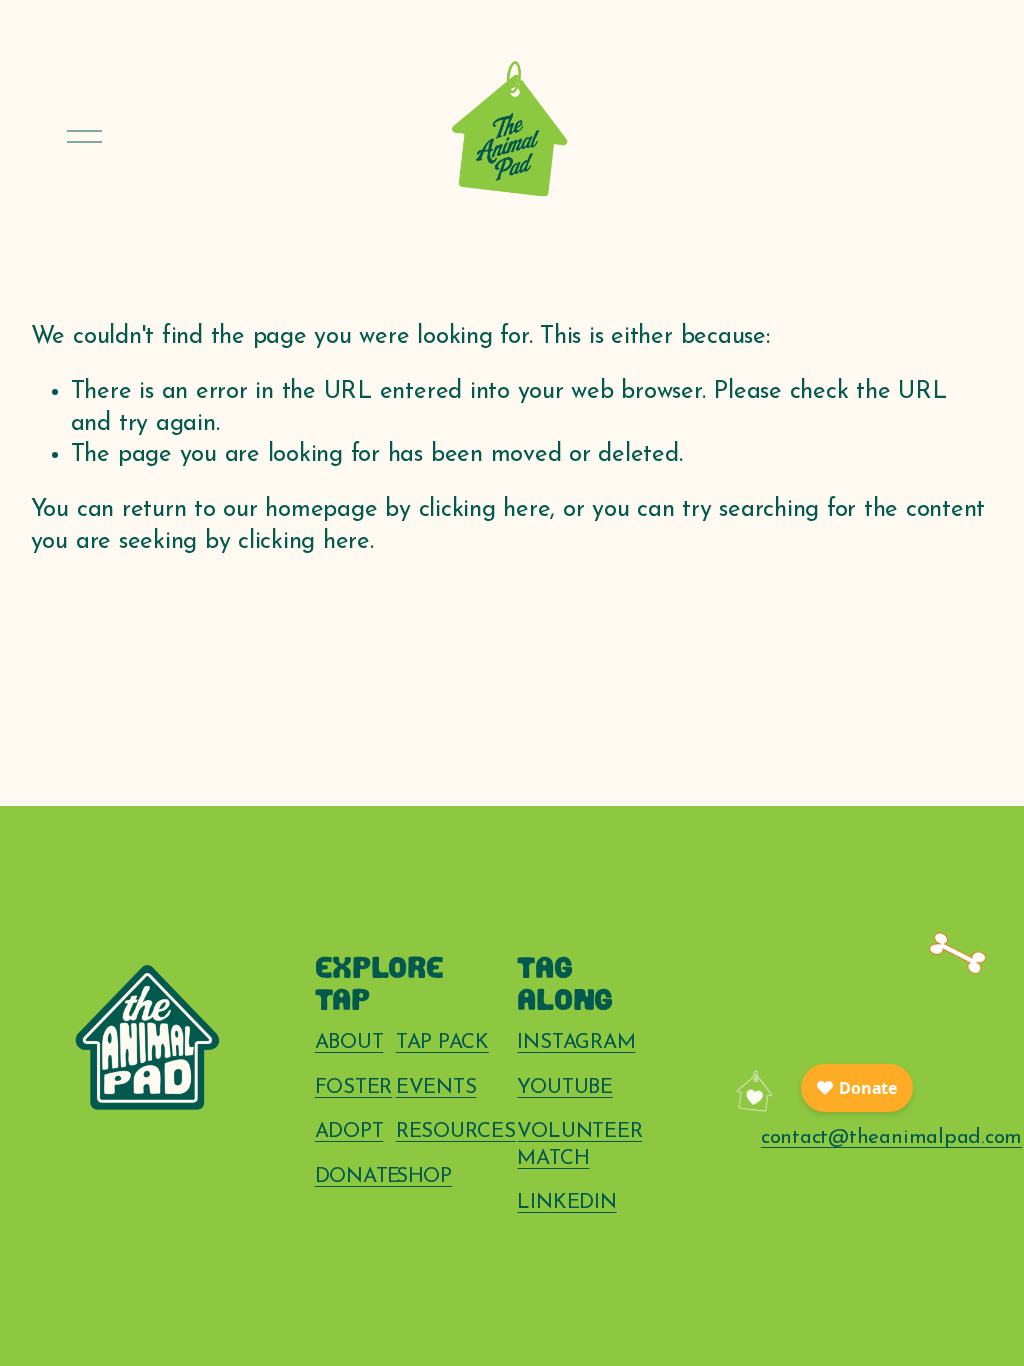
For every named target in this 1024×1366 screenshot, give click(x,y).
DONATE (358, 1177)
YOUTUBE (564, 1088)
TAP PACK (442, 1043)
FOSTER (354, 1088)
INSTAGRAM (576, 1043)
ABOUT (349, 1043)
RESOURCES (456, 1132)
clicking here (485, 510)
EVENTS (436, 1088)
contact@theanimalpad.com (891, 1138)
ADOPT (349, 1132)
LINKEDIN (566, 1203)
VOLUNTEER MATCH (579, 1145)
